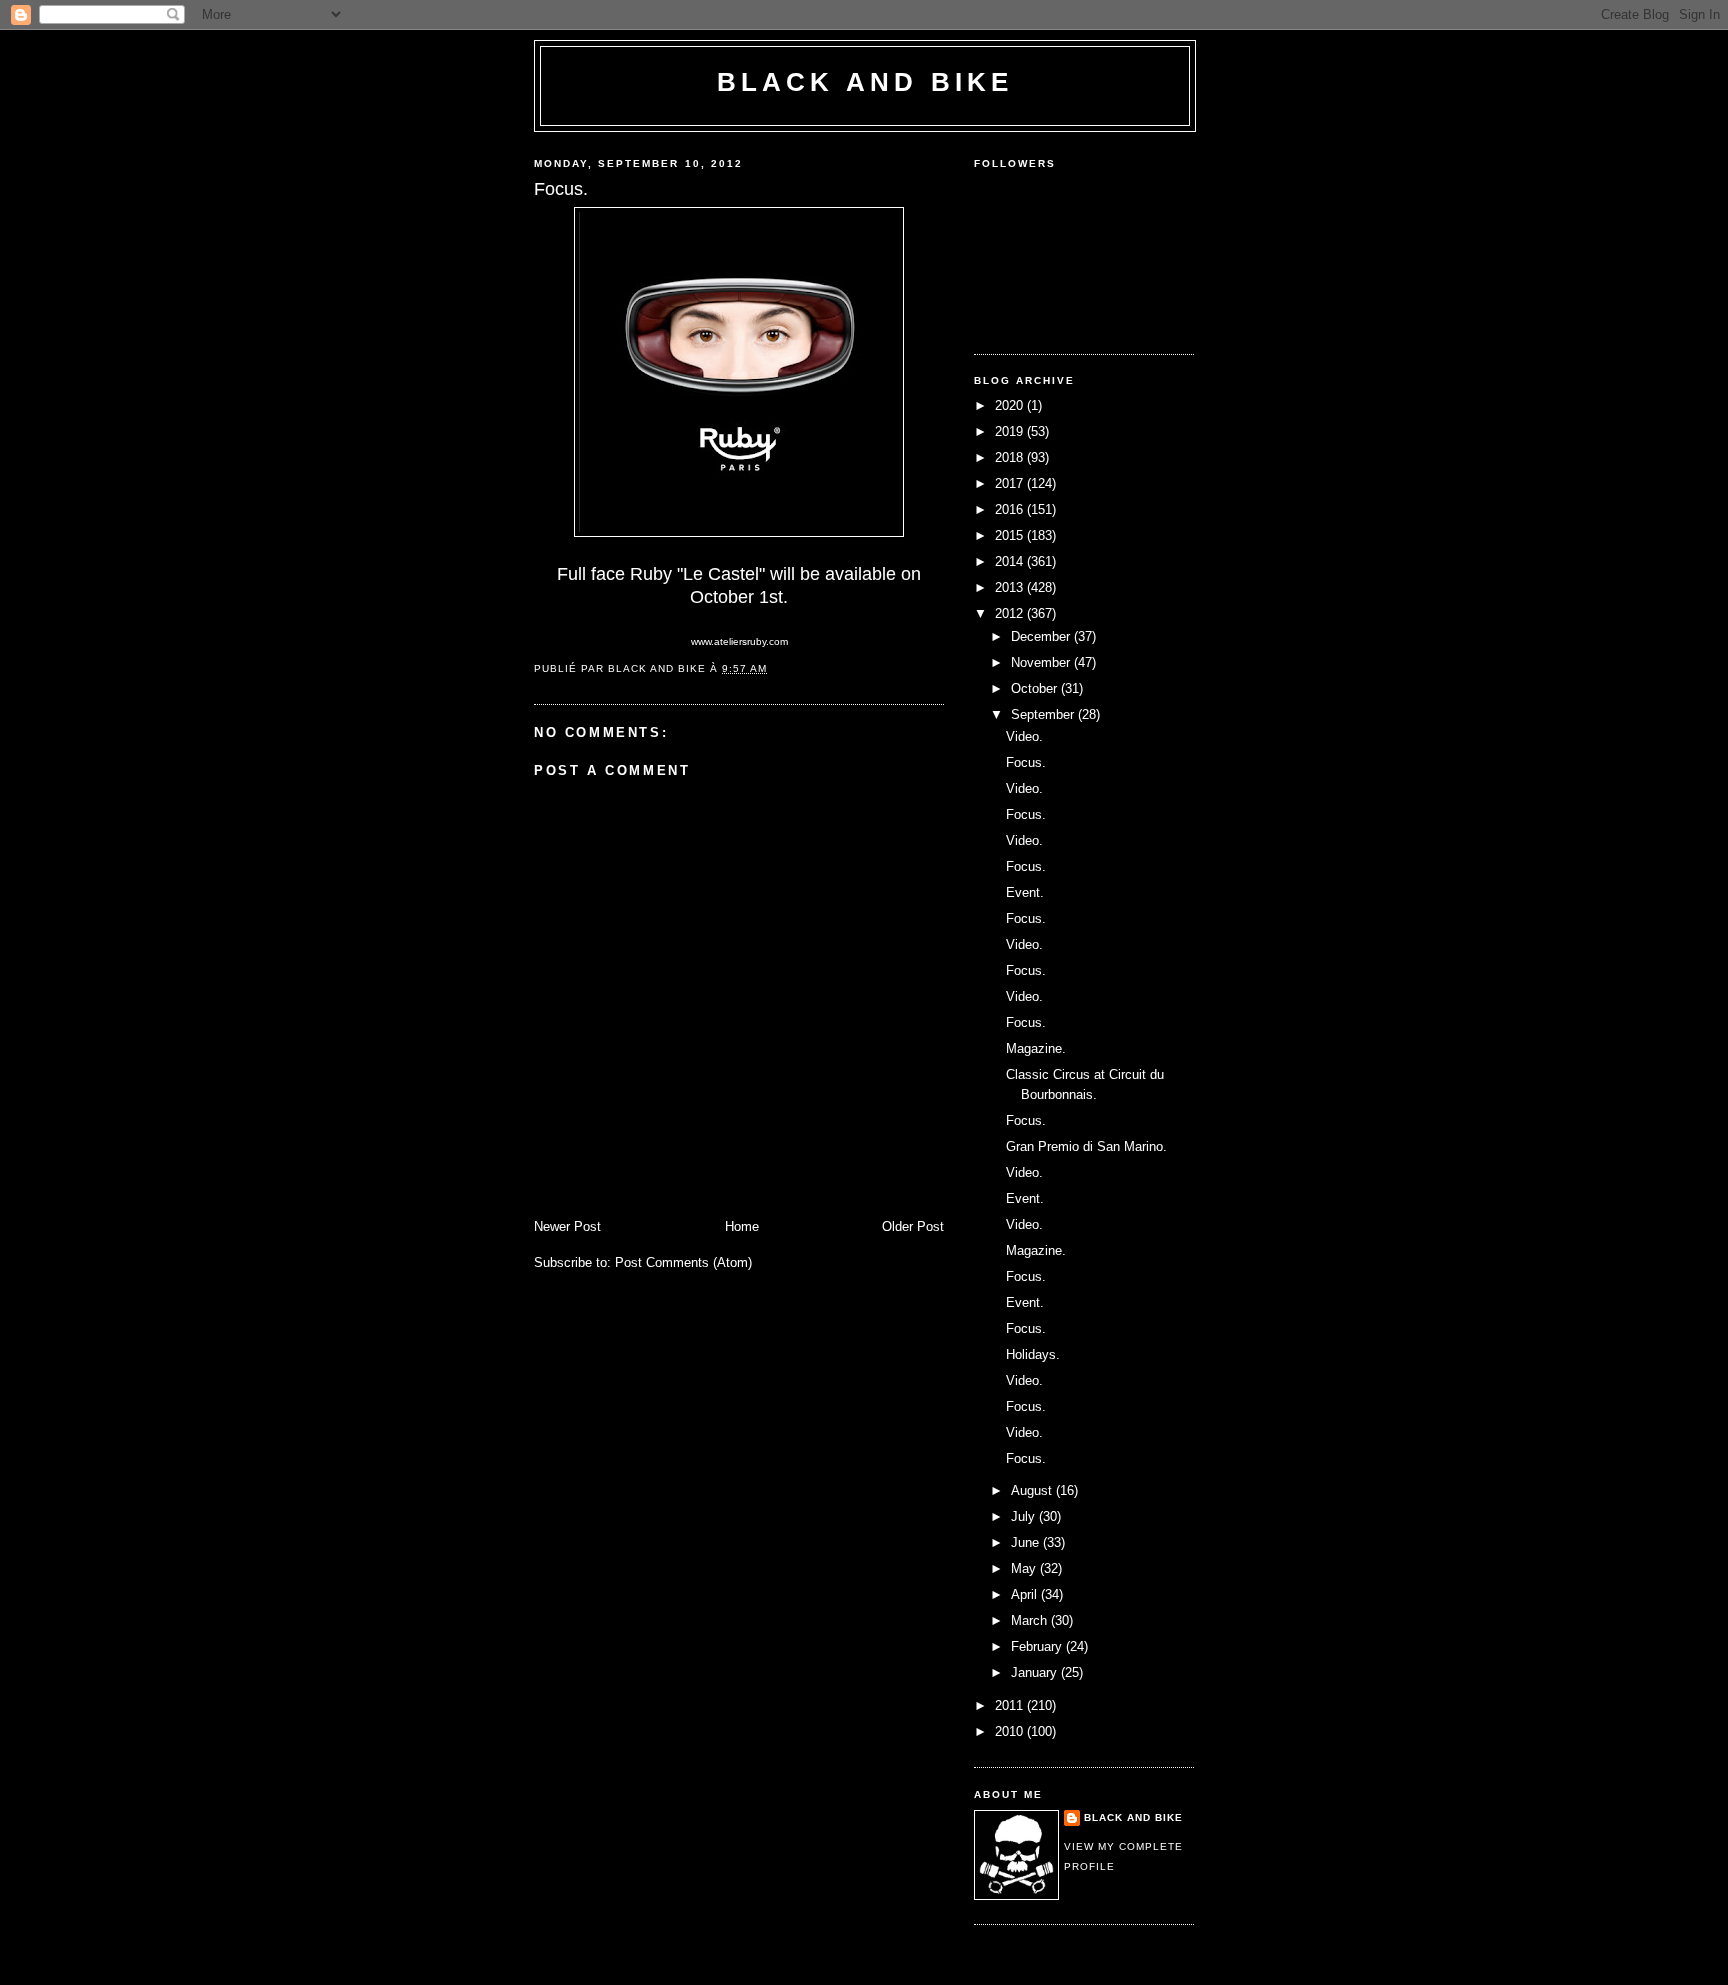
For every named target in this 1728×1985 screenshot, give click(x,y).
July (1025, 1516)
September (1044, 714)
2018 (1011, 457)
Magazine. (1036, 1048)
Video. (1024, 736)
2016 (1011, 509)
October (1036, 688)
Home (742, 1226)
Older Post (913, 1226)
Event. (1025, 892)
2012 (1011, 613)
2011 (1011, 1705)
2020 (1011, 405)
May (1025, 1568)
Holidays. (1033, 1354)
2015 (1011, 535)
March (1031, 1620)
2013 (1011, 587)
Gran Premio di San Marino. (1086, 1146)
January (1036, 1672)
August (1033, 1490)
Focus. (1026, 762)
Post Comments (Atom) (683, 1262)
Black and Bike (865, 82)
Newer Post (567, 1226)
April (1026, 1594)
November (1042, 662)
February (1038, 1646)
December (1042, 636)
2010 (1011, 1731)
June (1027, 1542)
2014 (1011, 561)
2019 (1011, 431)
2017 (1011, 483)
